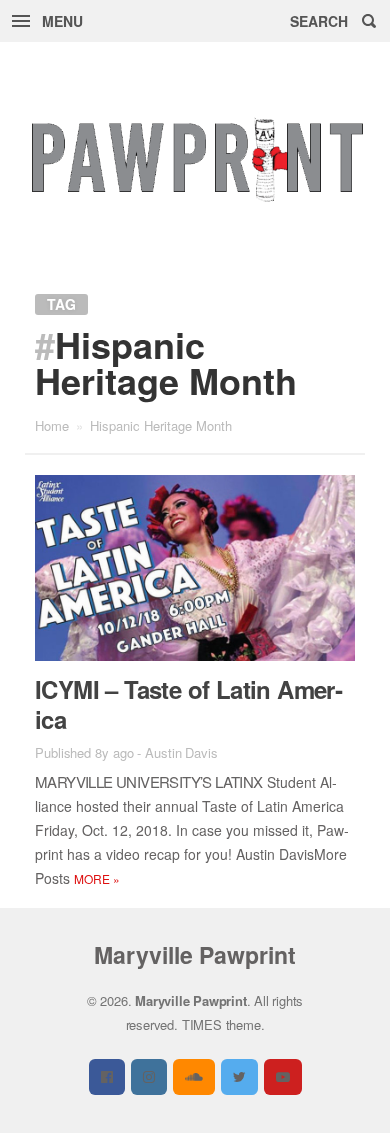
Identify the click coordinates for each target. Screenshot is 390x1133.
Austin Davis (181, 752)
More (97, 878)
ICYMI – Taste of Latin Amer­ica (189, 704)
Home (52, 425)
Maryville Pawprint (195, 954)
